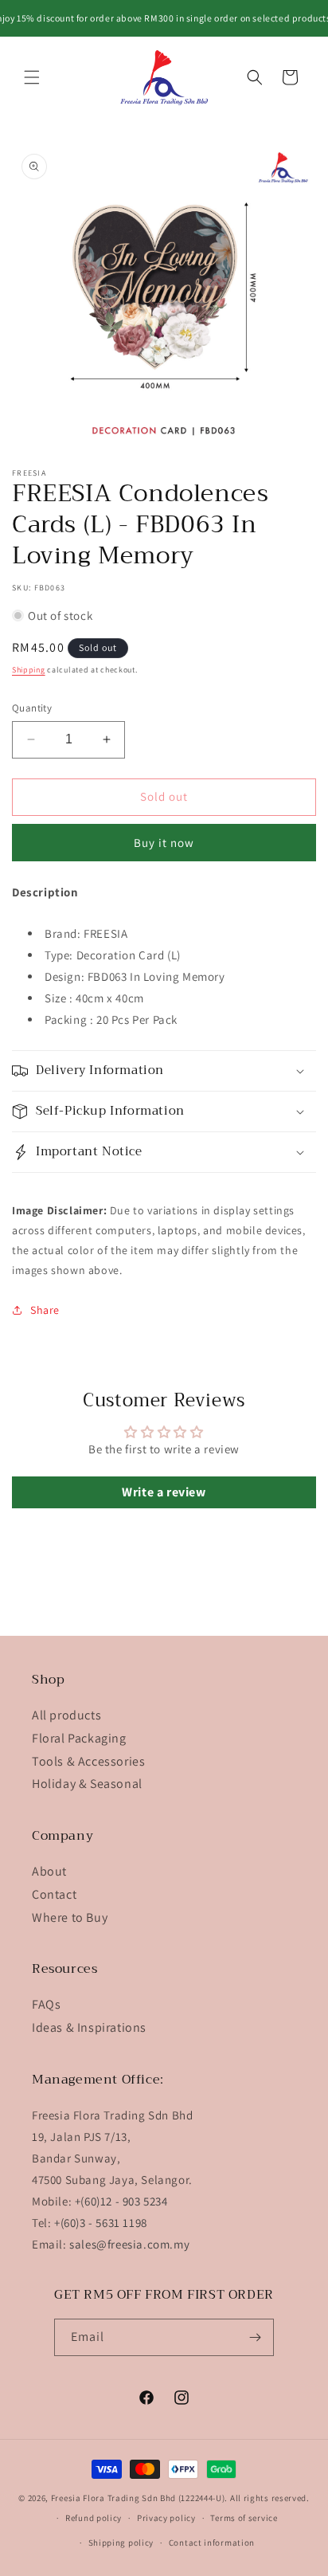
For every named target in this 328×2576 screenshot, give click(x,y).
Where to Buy (70, 1917)
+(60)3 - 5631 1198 (101, 2223)
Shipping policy (121, 2543)
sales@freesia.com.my (129, 2244)
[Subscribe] (256, 2337)
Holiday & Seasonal (87, 1784)
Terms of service (244, 2518)
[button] (32, 77)
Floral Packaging (79, 1738)
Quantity (32, 708)
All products (66, 1715)
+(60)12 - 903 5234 (121, 2201)
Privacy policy (166, 2518)
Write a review (164, 1492)
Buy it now (164, 843)
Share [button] (45, 1310)
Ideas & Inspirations (89, 2027)
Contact (54, 1894)
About (49, 1871)
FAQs (46, 2004)
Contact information (212, 2543)
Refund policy (94, 2518)
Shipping (29, 670)
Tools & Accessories (88, 1761)
